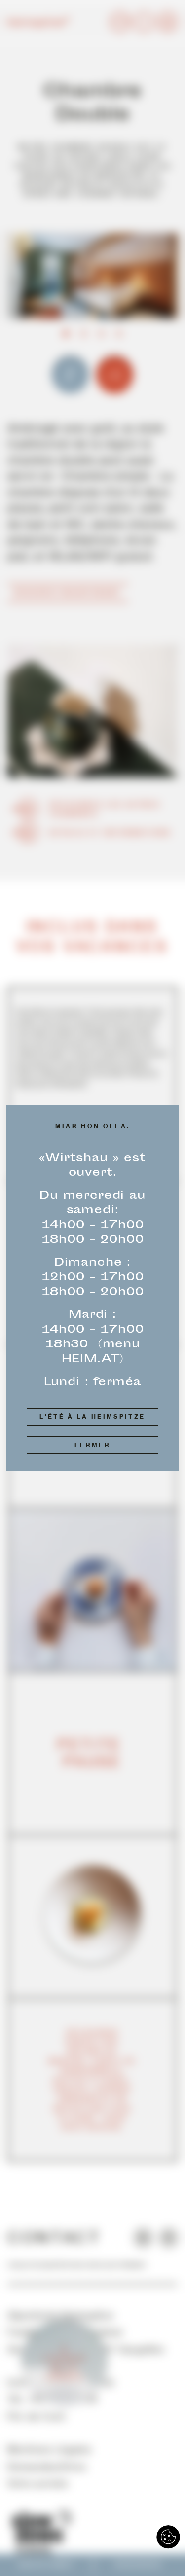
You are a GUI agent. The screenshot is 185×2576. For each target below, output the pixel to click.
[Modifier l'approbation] (168, 2537)
